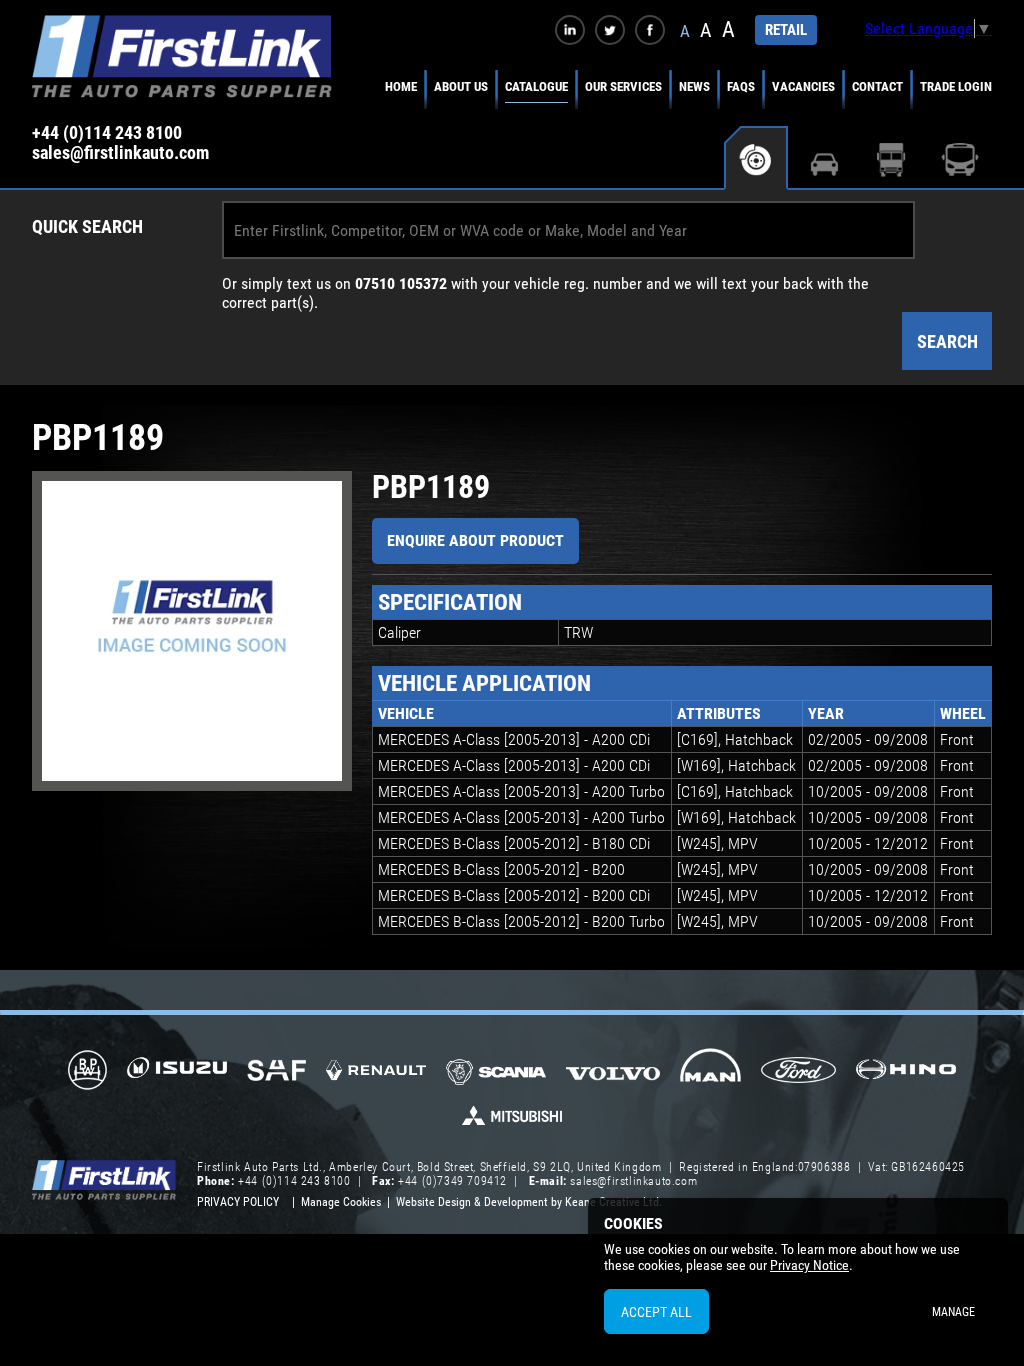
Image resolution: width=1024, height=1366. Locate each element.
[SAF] (276, 1072)
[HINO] (906, 1075)
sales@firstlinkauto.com (120, 153)
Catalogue (536, 86)
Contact (877, 86)
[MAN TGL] (710, 1072)
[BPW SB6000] (87, 1072)
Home (401, 86)
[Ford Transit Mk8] (798, 1072)
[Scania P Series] (496, 1073)
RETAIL (786, 30)
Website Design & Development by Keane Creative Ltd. (529, 1202)
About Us (461, 86)
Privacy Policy (238, 1202)
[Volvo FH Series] (613, 1072)
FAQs (741, 86)
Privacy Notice (809, 1265)
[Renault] (376, 1078)
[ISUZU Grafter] (177, 1074)
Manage (953, 1312)
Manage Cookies (341, 1202)
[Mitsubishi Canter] (512, 1122)
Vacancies (803, 86)
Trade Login (956, 86)
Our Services (623, 86)
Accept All (656, 1312)
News (694, 86)
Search (947, 341)
